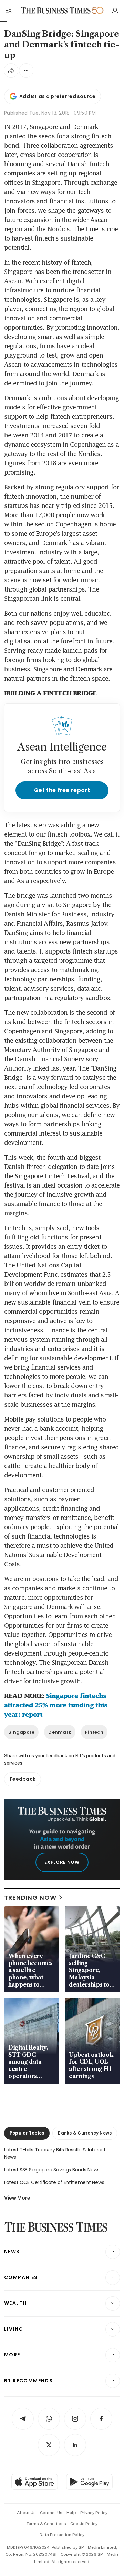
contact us (51, 2513)
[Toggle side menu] (8, 10)
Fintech (94, 1732)
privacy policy (94, 2513)
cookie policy (84, 2524)
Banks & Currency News (85, 2133)
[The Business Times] (56, 10)
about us (26, 2513)
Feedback (23, 1779)
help (71, 2513)
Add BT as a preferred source (57, 96)
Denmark (60, 1732)
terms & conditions (46, 2524)
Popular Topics (27, 2133)
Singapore (21, 1732)
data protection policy (62, 2535)
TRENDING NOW (30, 1898)
